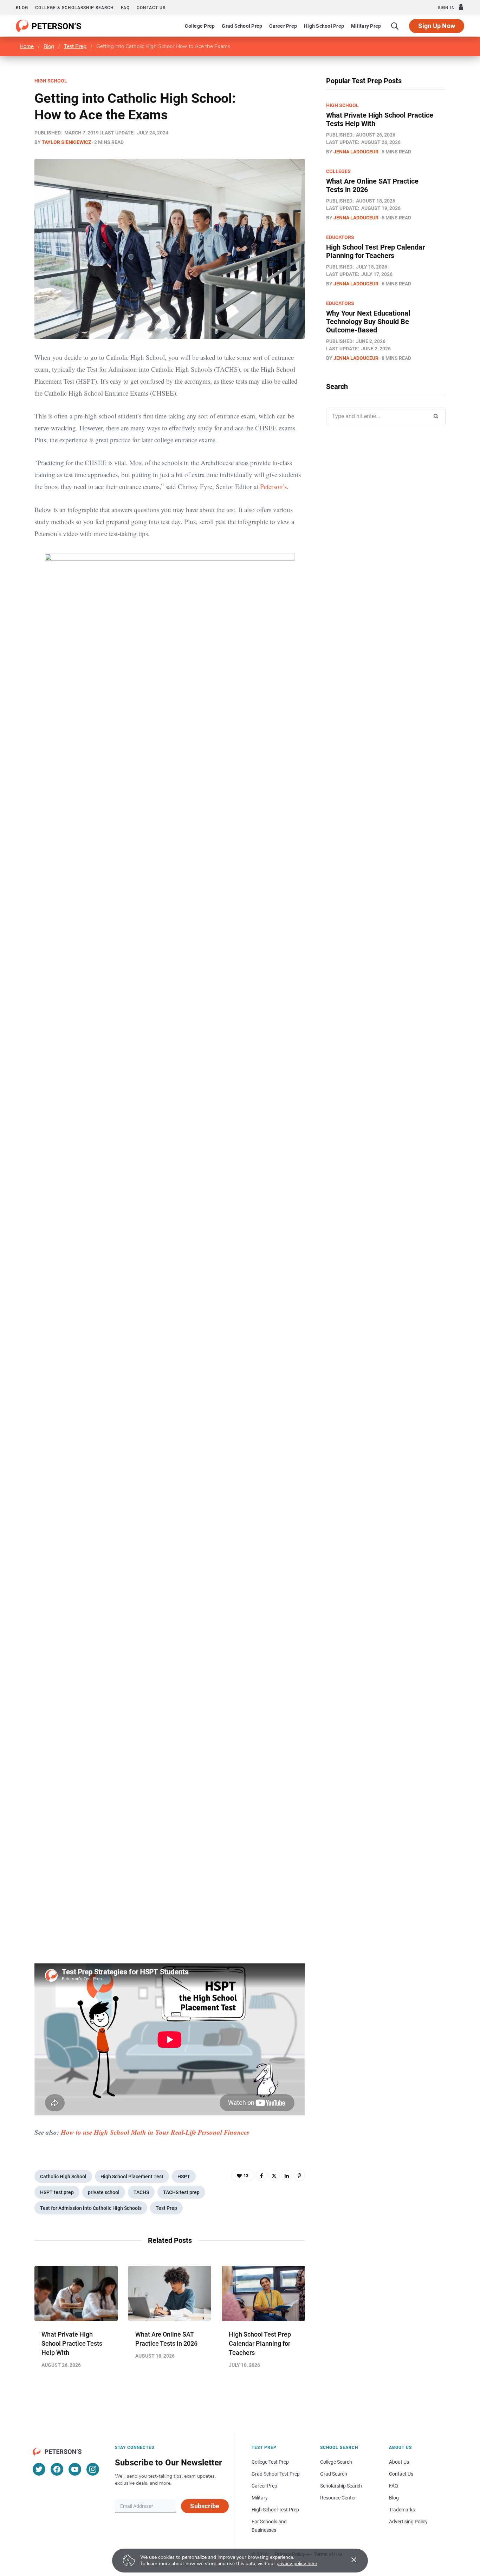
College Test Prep (270, 2462)
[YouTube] (75, 2469)
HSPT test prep (57, 2192)
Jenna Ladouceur (356, 152)
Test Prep (75, 46)
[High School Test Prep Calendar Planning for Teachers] (263, 2293)
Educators (340, 237)
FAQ (125, 8)
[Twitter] (274, 2175)
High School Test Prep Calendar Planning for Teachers (260, 2343)
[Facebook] (261, 2175)
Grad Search (334, 2474)
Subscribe (205, 2506)
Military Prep (366, 26)
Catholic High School (63, 2177)
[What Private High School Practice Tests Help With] (76, 2293)
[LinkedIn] (287, 2175)
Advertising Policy (408, 2522)
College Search (336, 2462)
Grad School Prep (242, 26)
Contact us (151, 8)
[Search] (395, 26)
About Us (399, 2462)
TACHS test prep (181, 2192)
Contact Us (401, 2474)
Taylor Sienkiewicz (66, 142)
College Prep (200, 26)
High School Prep (324, 26)
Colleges (338, 171)
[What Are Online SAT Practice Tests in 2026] (170, 2293)
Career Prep (283, 26)
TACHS (141, 2192)
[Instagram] (93, 2469)
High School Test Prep (275, 2510)
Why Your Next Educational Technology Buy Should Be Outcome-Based (368, 322)
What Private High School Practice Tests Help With (72, 2343)
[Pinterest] (299, 2175)
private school (104, 2192)
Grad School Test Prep (276, 2474)
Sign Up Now (437, 26)
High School (51, 81)
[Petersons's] (49, 26)
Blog (22, 8)
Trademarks (402, 2510)
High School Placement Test (132, 2177)
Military (260, 2498)
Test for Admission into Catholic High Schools (91, 2208)
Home (27, 46)
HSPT (184, 2177)
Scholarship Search (341, 2486)
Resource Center (338, 2498)
